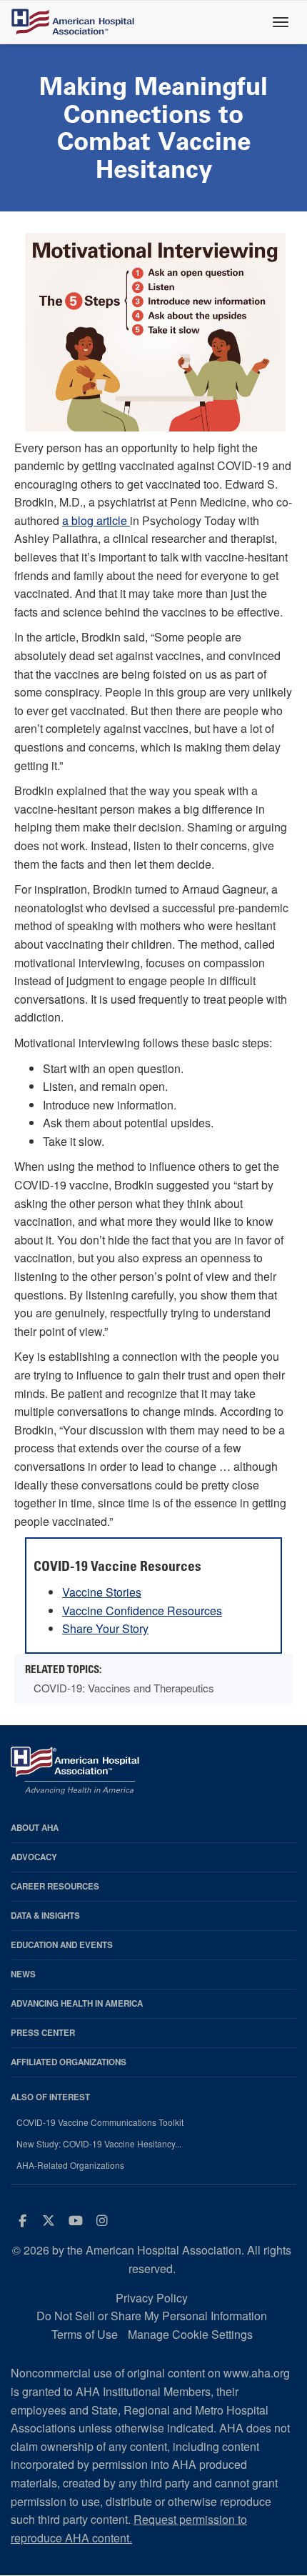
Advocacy (34, 1857)
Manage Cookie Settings (190, 2334)
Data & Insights (45, 1916)
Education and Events (62, 1945)
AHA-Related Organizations (70, 2165)
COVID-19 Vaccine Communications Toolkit (100, 2122)
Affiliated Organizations (69, 2062)
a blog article (96, 520)
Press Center (43, 2033)
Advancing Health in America (77, 2003)
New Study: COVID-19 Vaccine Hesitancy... (99, 2144)
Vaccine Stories (102, 1592)
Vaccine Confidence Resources (142, 1611)
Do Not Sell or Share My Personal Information (152, 2316)
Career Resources (55, 1886)
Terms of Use (85, 2334)
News (23, 1974)
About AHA (35, 1828)
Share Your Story (105, 1628)
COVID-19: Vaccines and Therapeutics (124, 1688)
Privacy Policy (152, 2298)
